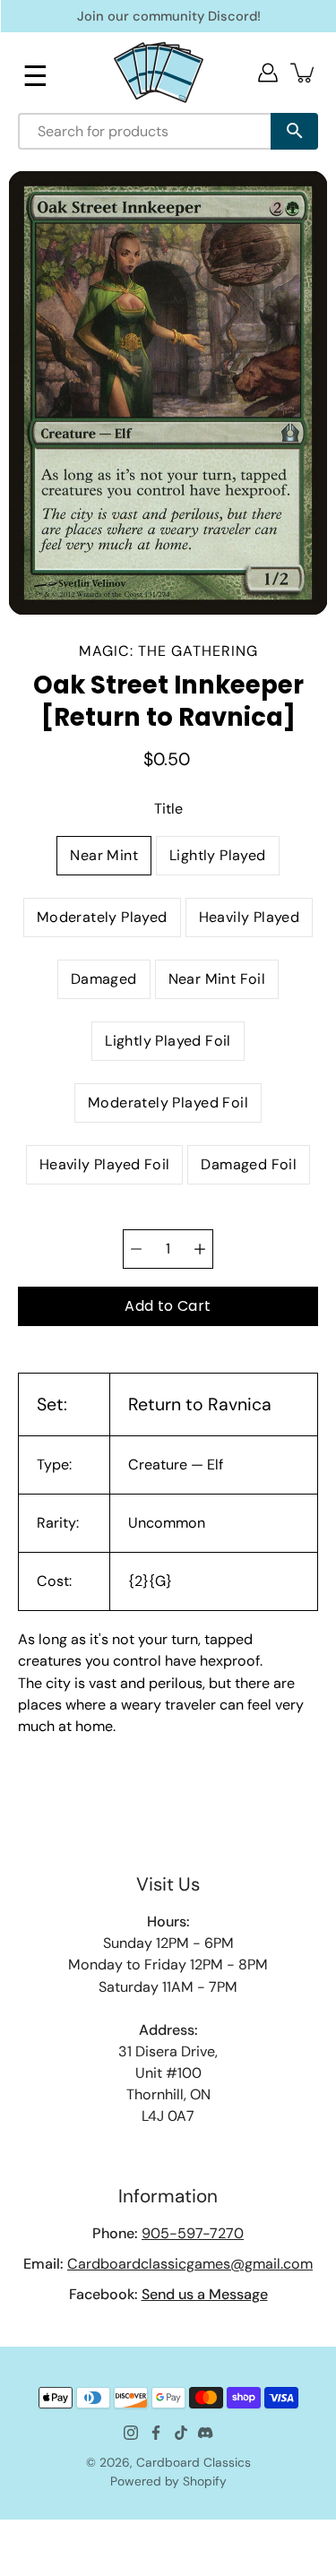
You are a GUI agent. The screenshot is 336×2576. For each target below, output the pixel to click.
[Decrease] (136, 1249)
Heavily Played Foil (105, 1164)
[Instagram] (131, 2433)
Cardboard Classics (194, 2462)
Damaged (104, 979)
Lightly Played (218, 855)
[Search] (294, 131)
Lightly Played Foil (168, 1041)
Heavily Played (250, 917)
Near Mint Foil (217, 979)
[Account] (268, 73)
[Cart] (304, 73)
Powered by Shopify (168, 2481)
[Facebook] (156, 2433)
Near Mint (104, 855)
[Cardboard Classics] (159, 72)
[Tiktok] (181, 2433)
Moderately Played (102, 917)
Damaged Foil (249, 1164)
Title (168, 809)
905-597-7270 (193, 2233)
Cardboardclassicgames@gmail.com (190, 2264)
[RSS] (206, 2433)
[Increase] (200, 1249)
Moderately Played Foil (168, 1103)
